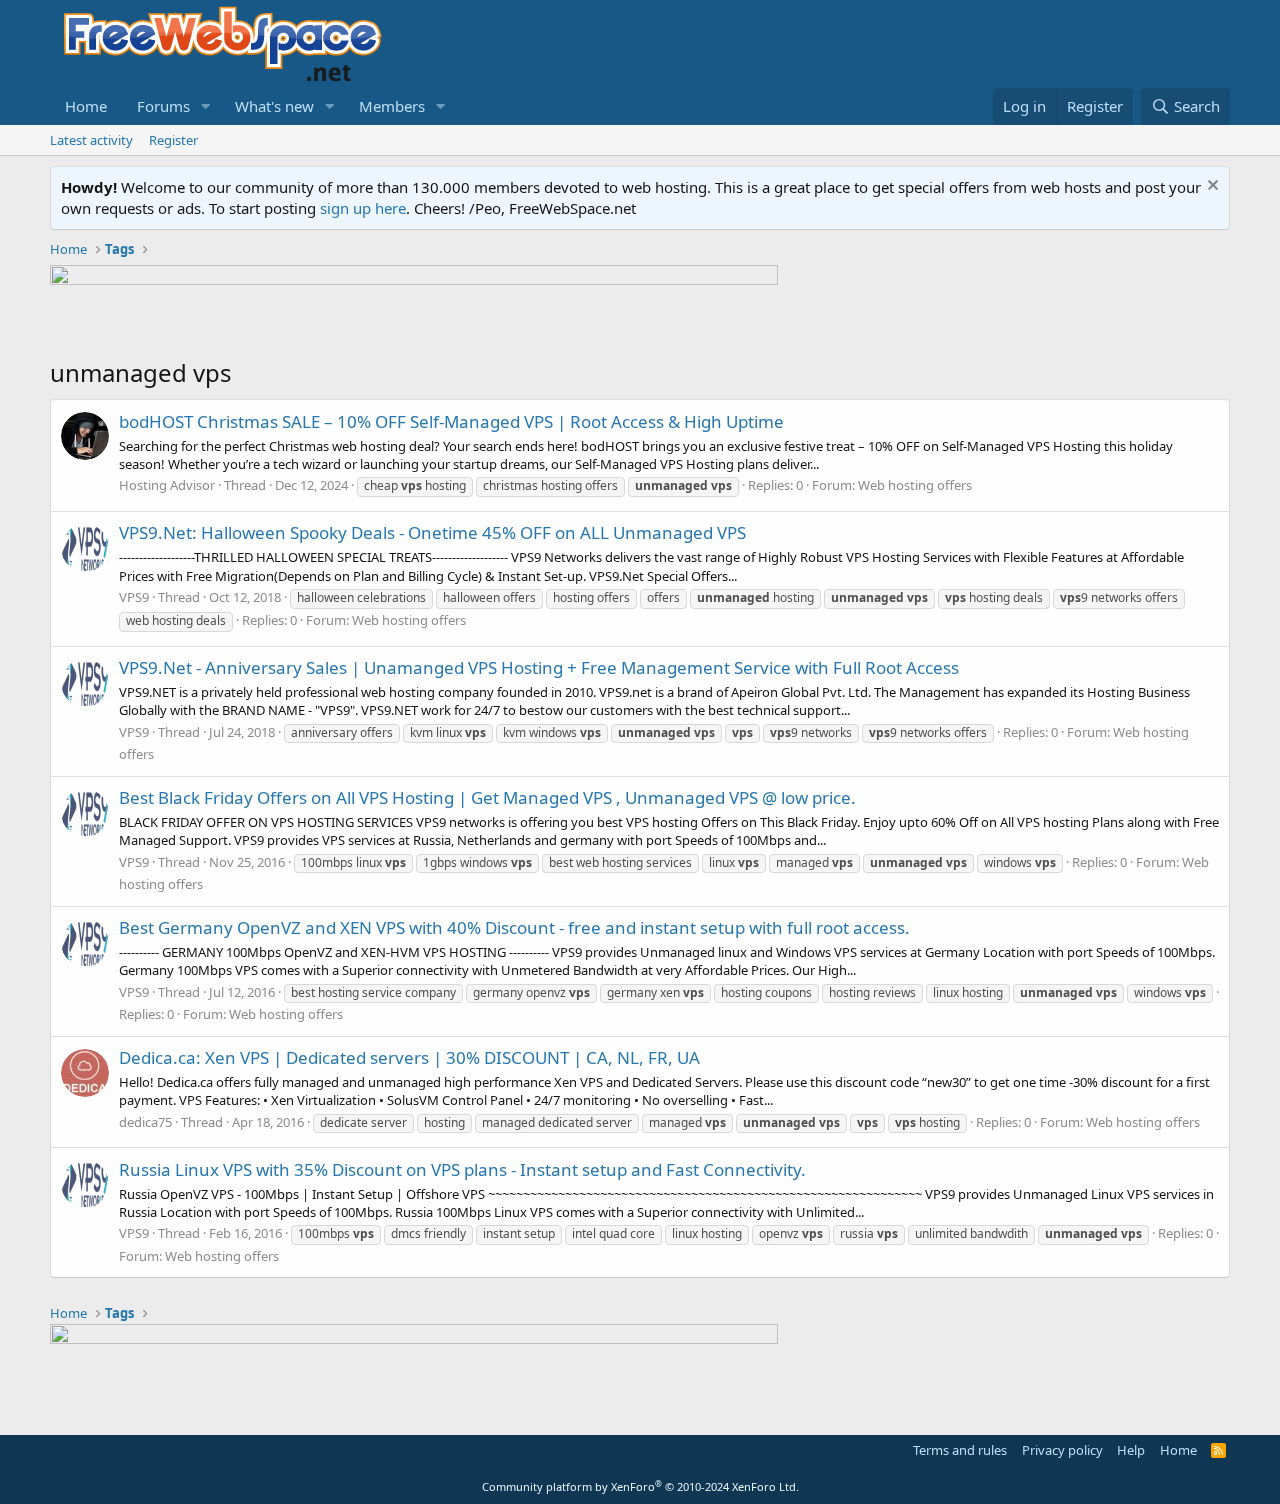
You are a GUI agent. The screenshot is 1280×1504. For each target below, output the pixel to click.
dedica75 (145, 1122)
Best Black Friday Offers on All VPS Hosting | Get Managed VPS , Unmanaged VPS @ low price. (487, 797)
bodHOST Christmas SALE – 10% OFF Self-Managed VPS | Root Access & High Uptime (451, 421)
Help (1131, 1450)
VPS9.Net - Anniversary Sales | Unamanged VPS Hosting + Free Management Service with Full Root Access (539, 667)
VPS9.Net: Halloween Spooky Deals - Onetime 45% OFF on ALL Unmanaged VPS (432, 532)
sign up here (363, 208)
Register (173, 140)
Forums (163, 106)
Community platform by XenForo (640, 1486)
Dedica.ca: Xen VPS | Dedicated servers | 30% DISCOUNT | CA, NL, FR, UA (409, 1057)
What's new (274, 106)
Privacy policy (1062, 1450)
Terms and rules (960, 1450)
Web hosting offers (915, 485)
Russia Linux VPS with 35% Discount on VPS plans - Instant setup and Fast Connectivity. (462, 1169)
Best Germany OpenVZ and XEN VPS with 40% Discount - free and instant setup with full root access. (514, 927)
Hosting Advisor (167, 485)
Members (392, 106)
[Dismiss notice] (1210, 187)
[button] (206, 106)
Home (86, 106)
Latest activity (91, 140)
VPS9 (134, 597)
